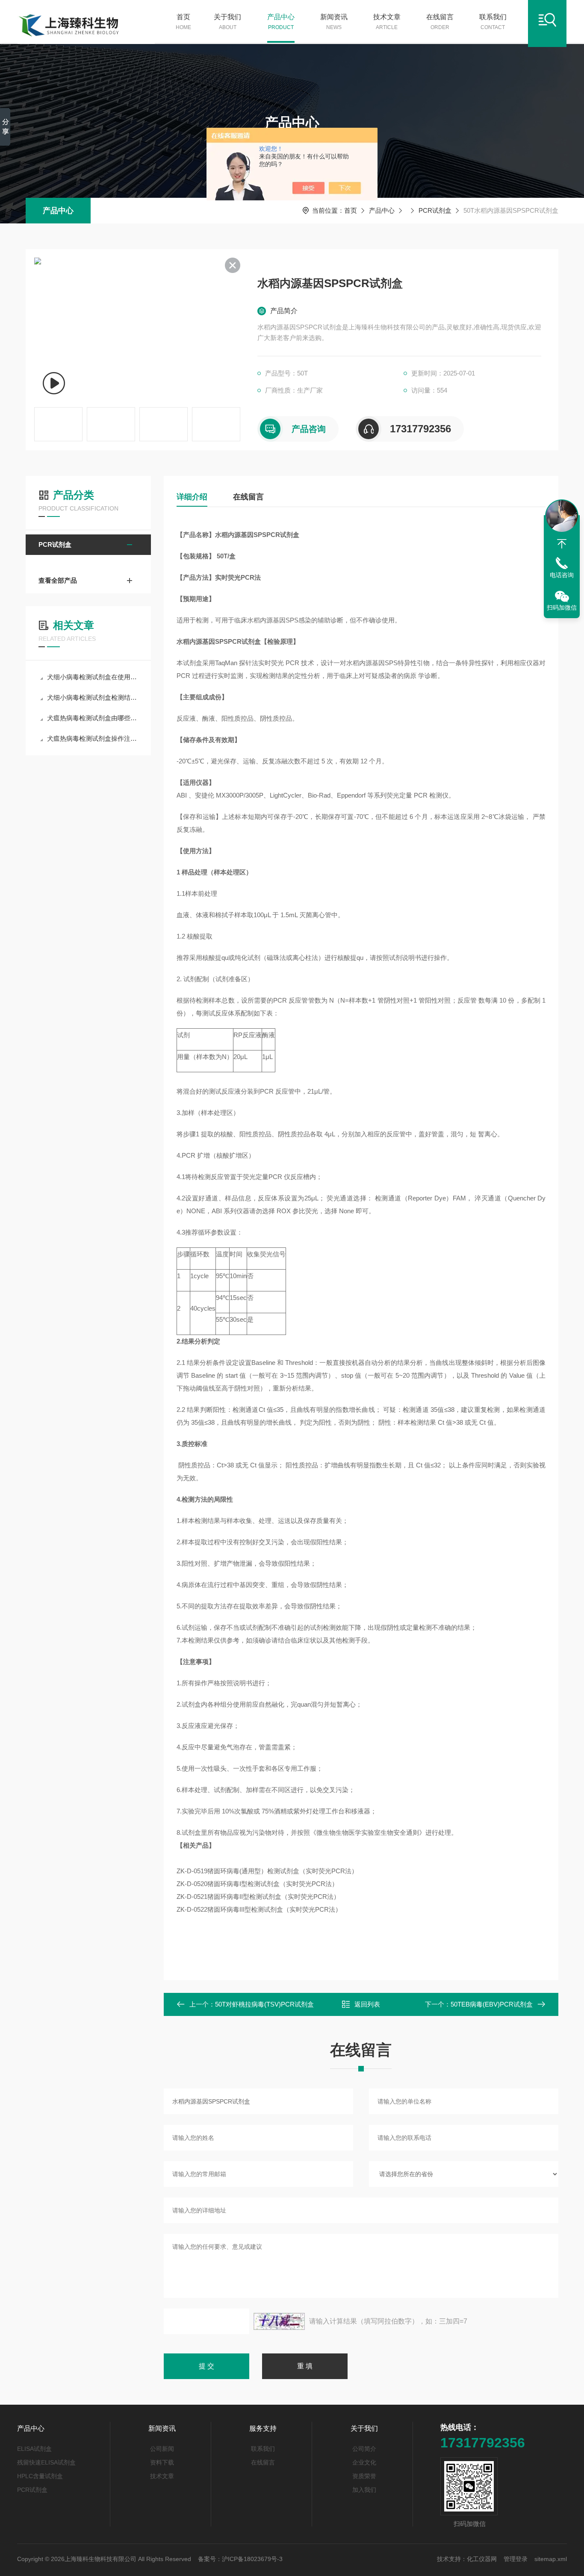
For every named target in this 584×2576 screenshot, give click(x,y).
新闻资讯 (334, 22)
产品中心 (281, 22)
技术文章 (387, 22)
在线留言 (440, 22)
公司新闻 (162, 2449)
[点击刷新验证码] (279, 2321)
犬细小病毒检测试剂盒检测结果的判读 (93, 697)
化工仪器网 (482, 2559)
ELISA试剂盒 (34, 2449)
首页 (183, 22)
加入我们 (364, 2490)
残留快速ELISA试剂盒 (46, 2462)
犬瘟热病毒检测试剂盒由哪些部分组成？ (93, 718)
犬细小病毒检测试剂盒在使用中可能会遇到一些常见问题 (93, 677)
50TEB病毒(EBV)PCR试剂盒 (492, 2004)
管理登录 (516, 2559)
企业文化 (364, 2462)
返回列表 (367, 2004)
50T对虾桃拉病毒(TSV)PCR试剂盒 (264, 2004)
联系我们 (493, 22)
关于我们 (227, 22)
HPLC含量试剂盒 (40, 2476)
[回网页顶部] (562, 544)
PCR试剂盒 (435, 210)
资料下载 (162, 2462)
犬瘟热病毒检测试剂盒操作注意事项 (93, 738)
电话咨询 (562, 575)
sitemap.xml (551, 2559)
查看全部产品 (58, 580)
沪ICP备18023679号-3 (252, 2559)
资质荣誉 (364, 2476)
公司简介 (364, 2449)
